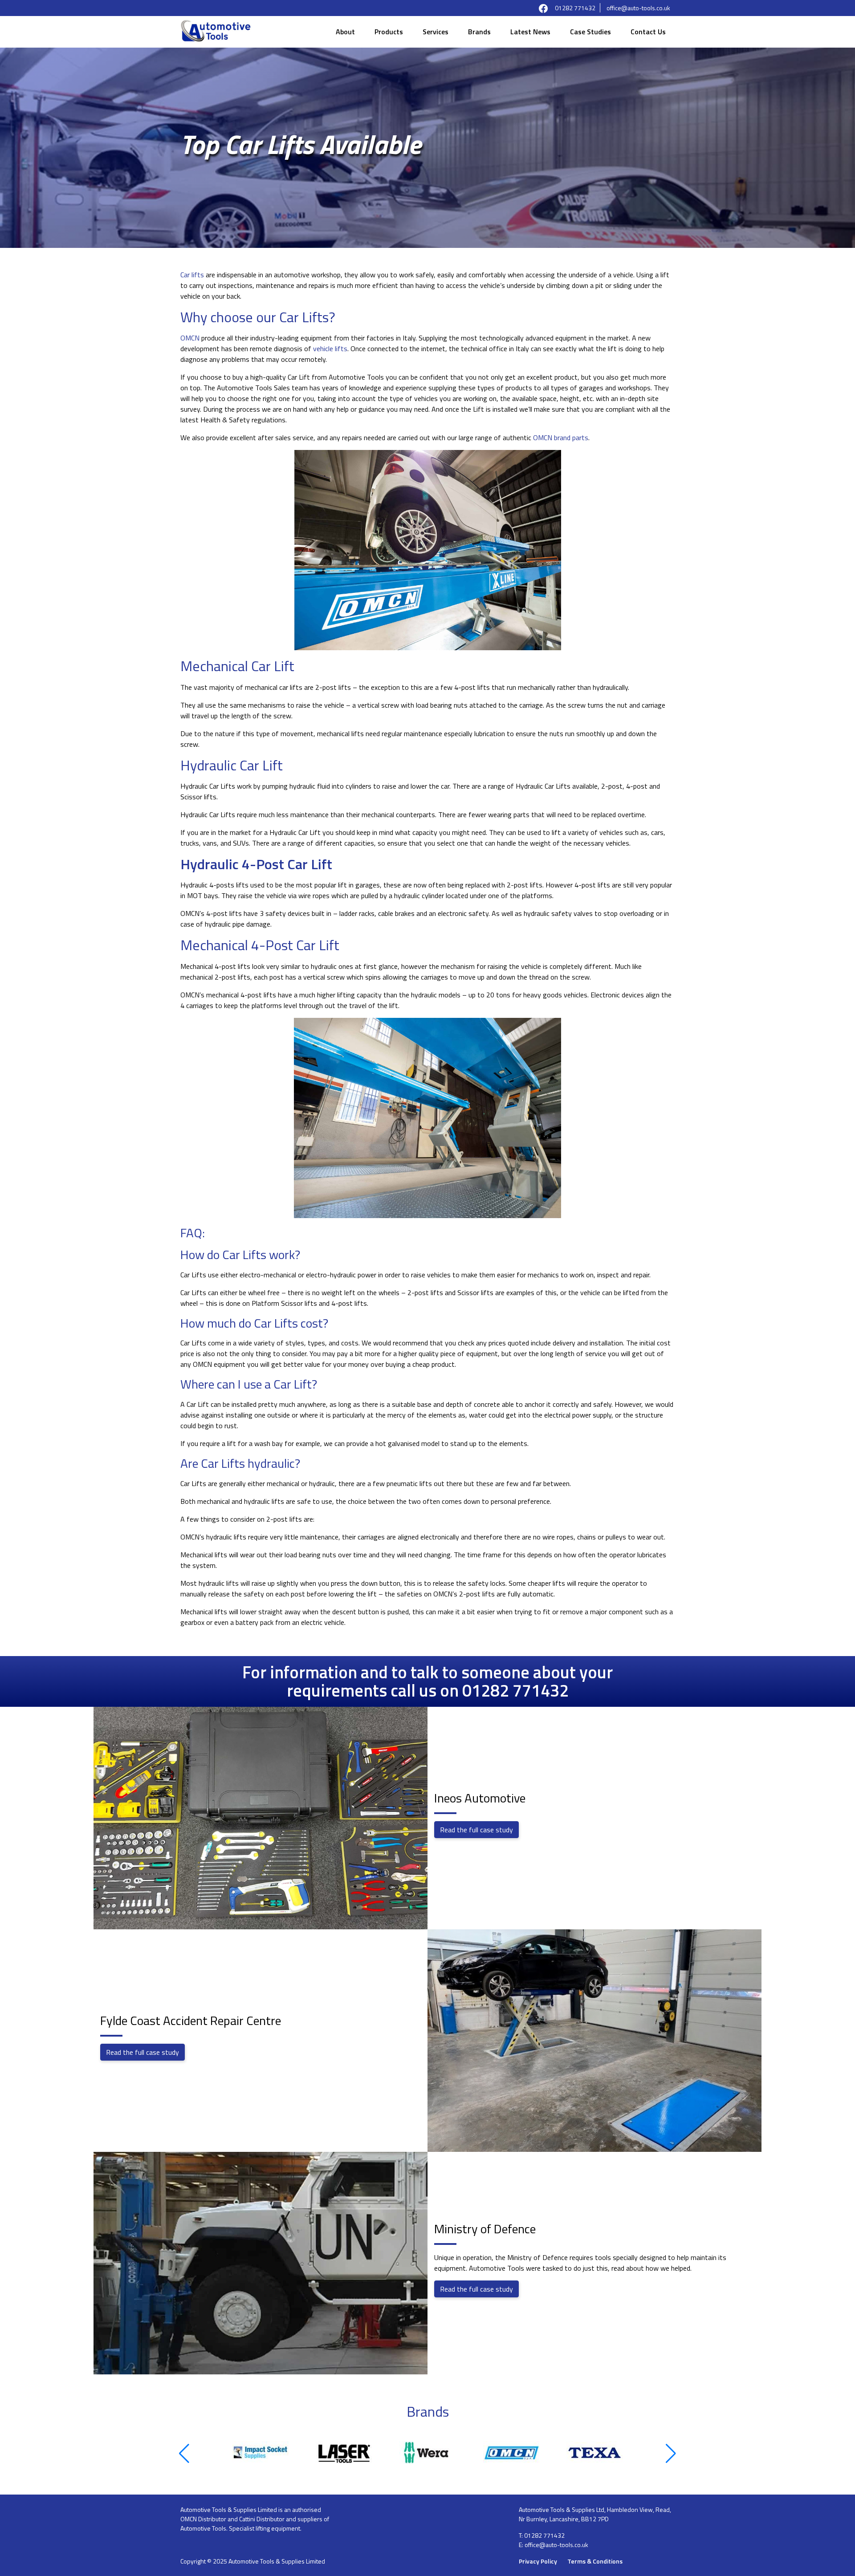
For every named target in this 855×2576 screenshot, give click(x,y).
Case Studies (590, 32)
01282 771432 (575, 8)
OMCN (190, 338)
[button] (184, 2454)
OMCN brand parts (561, 437)
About (345, 32)
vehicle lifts (330, 348)
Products (389, 32)
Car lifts (192, 275)
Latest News (530, 32)
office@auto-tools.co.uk (638, 8)
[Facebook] (543, 8)
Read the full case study (476, 1830)
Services (436, 32)
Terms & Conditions (595, 2561)
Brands (479, 32)
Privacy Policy (538, 2561)
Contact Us (648, 32)
